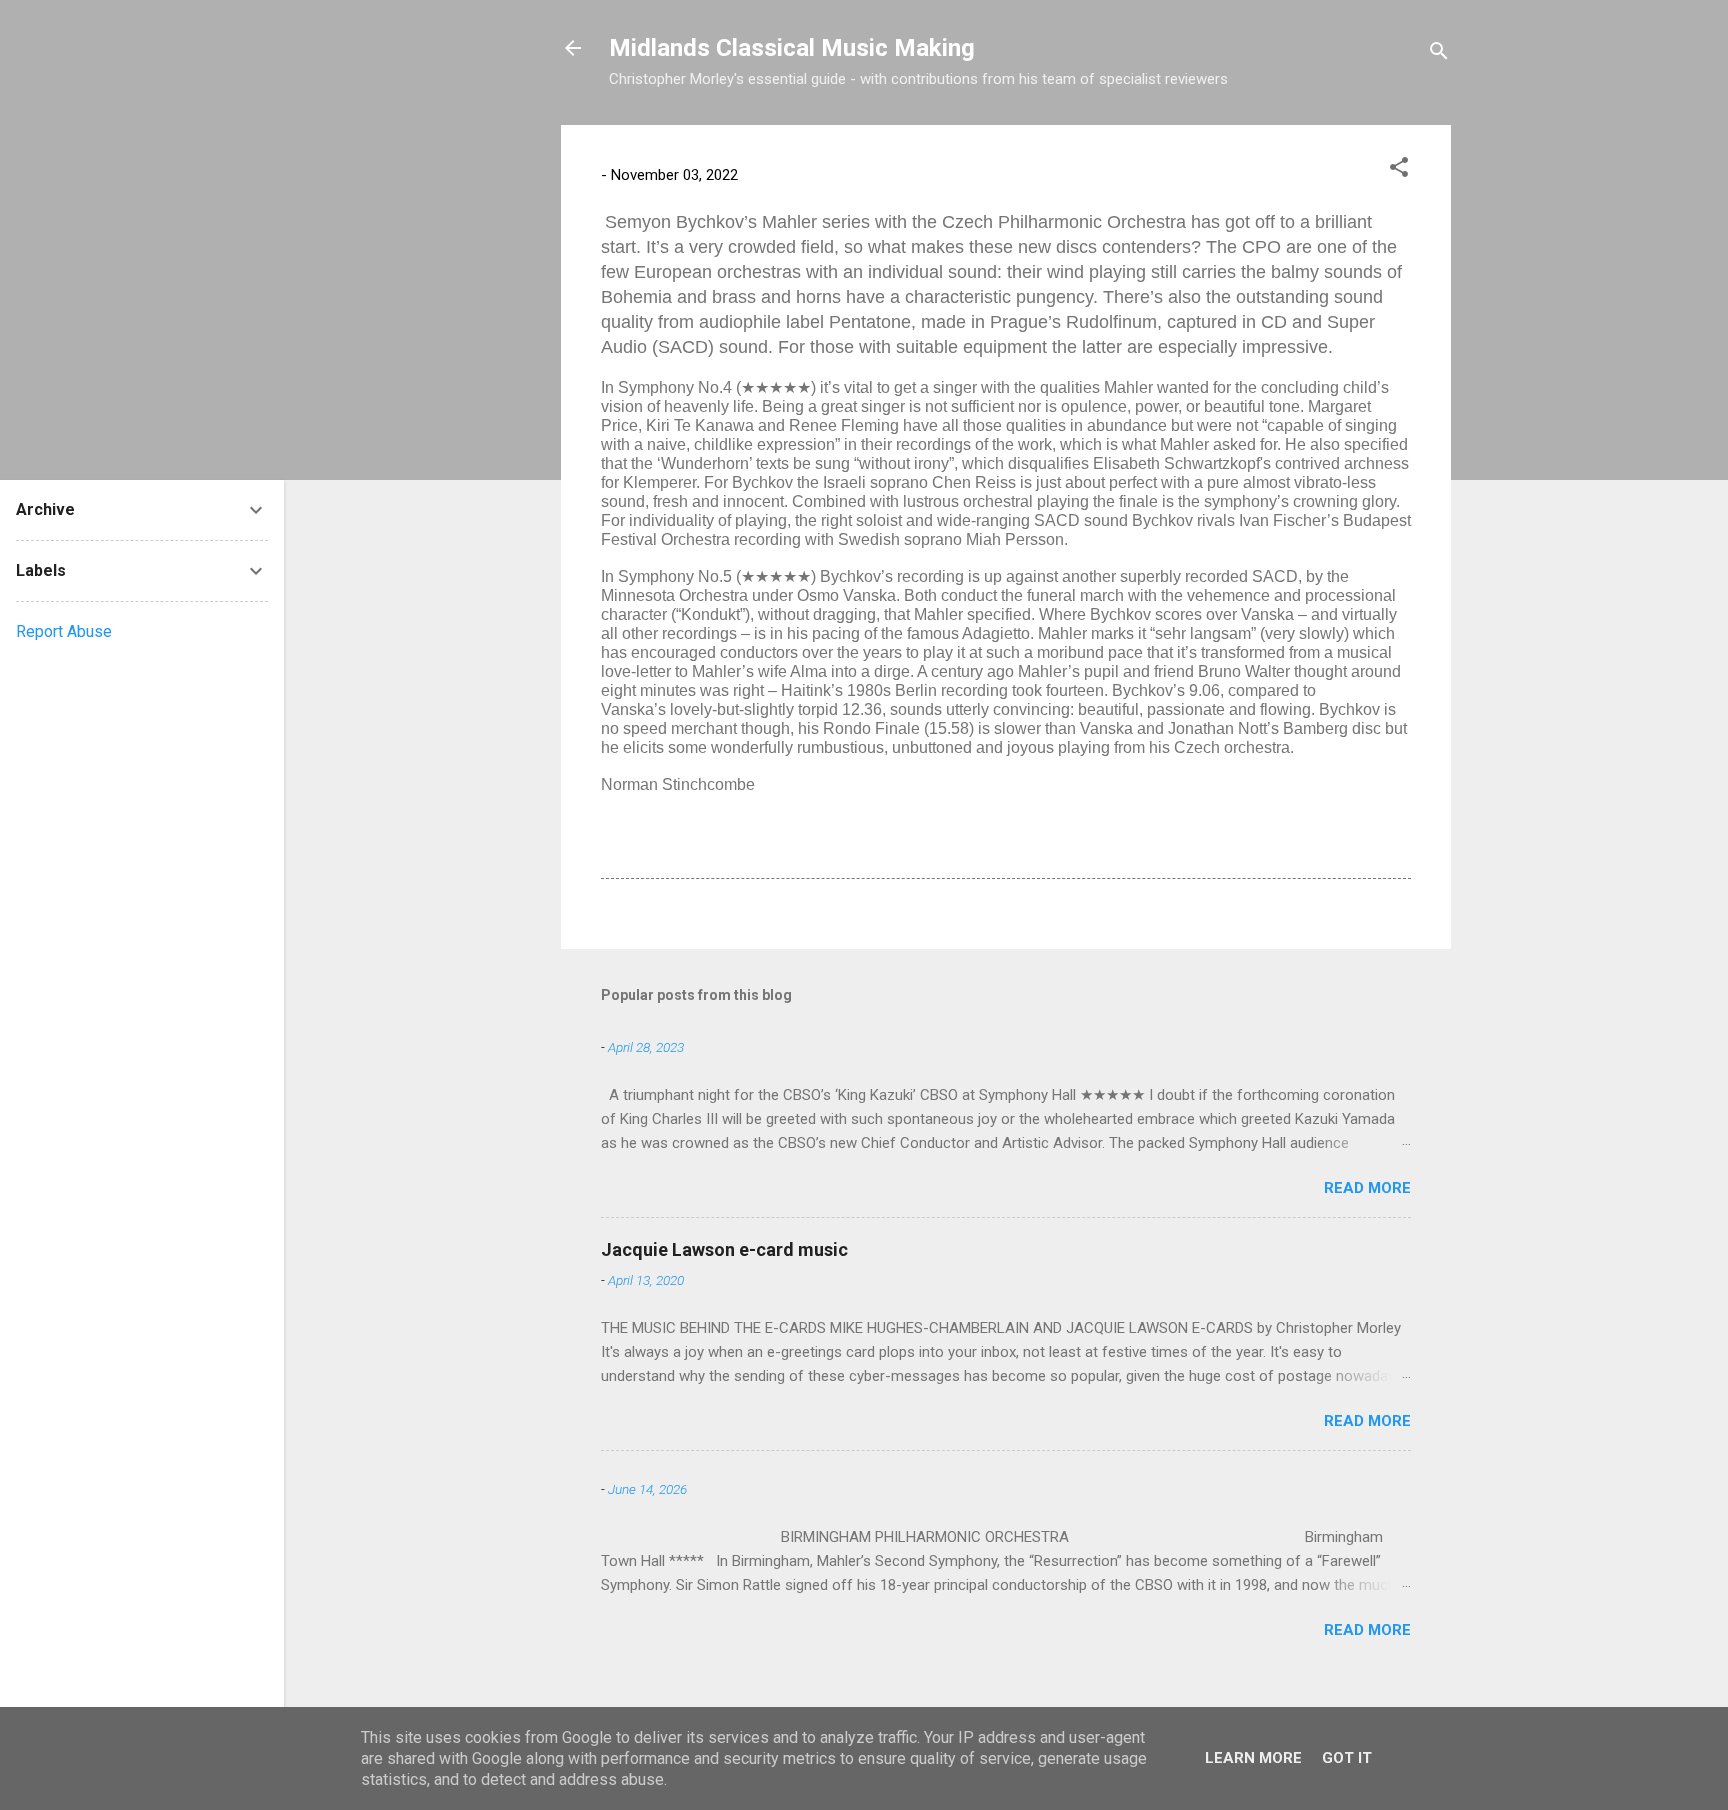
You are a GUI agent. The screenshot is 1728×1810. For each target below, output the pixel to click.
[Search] (1439, 54)
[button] (1399, 170)
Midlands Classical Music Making (792, 48)
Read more (1367, 1188)
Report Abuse (64, 631)
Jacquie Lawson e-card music (724, 1249)
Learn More (1253, 1758)
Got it (1347, 1758)
